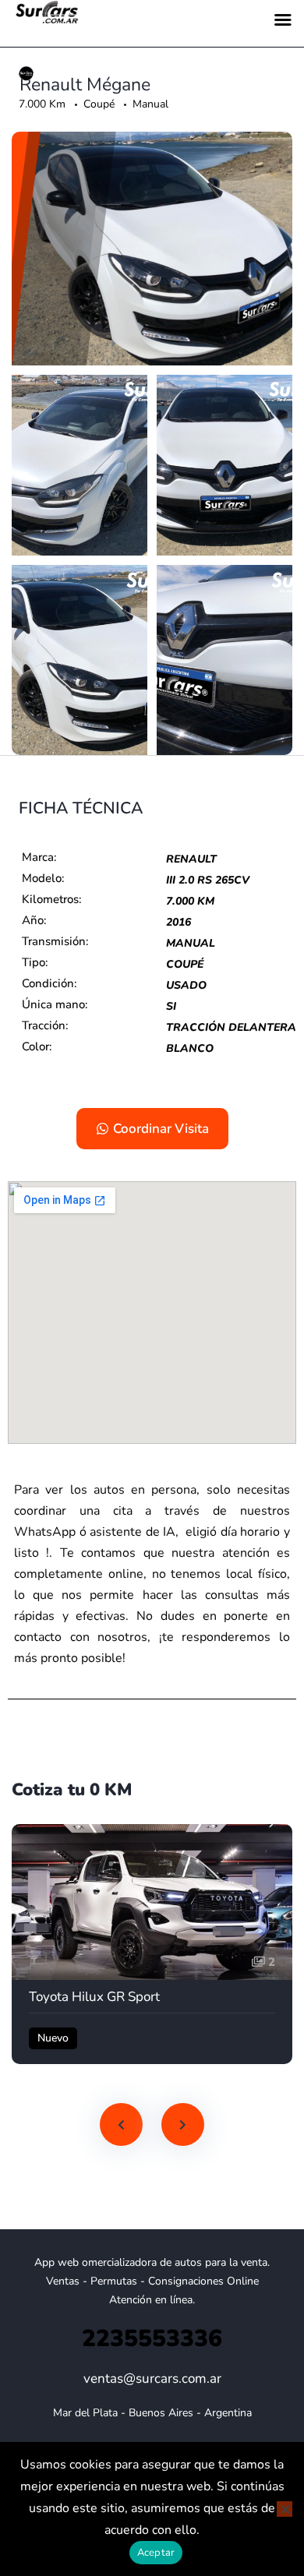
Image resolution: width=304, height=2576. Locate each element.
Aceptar (156, 2553)
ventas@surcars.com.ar (152, 2378)
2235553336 (152, 2339)
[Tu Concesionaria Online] (27, 74)
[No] (285, 2509)
